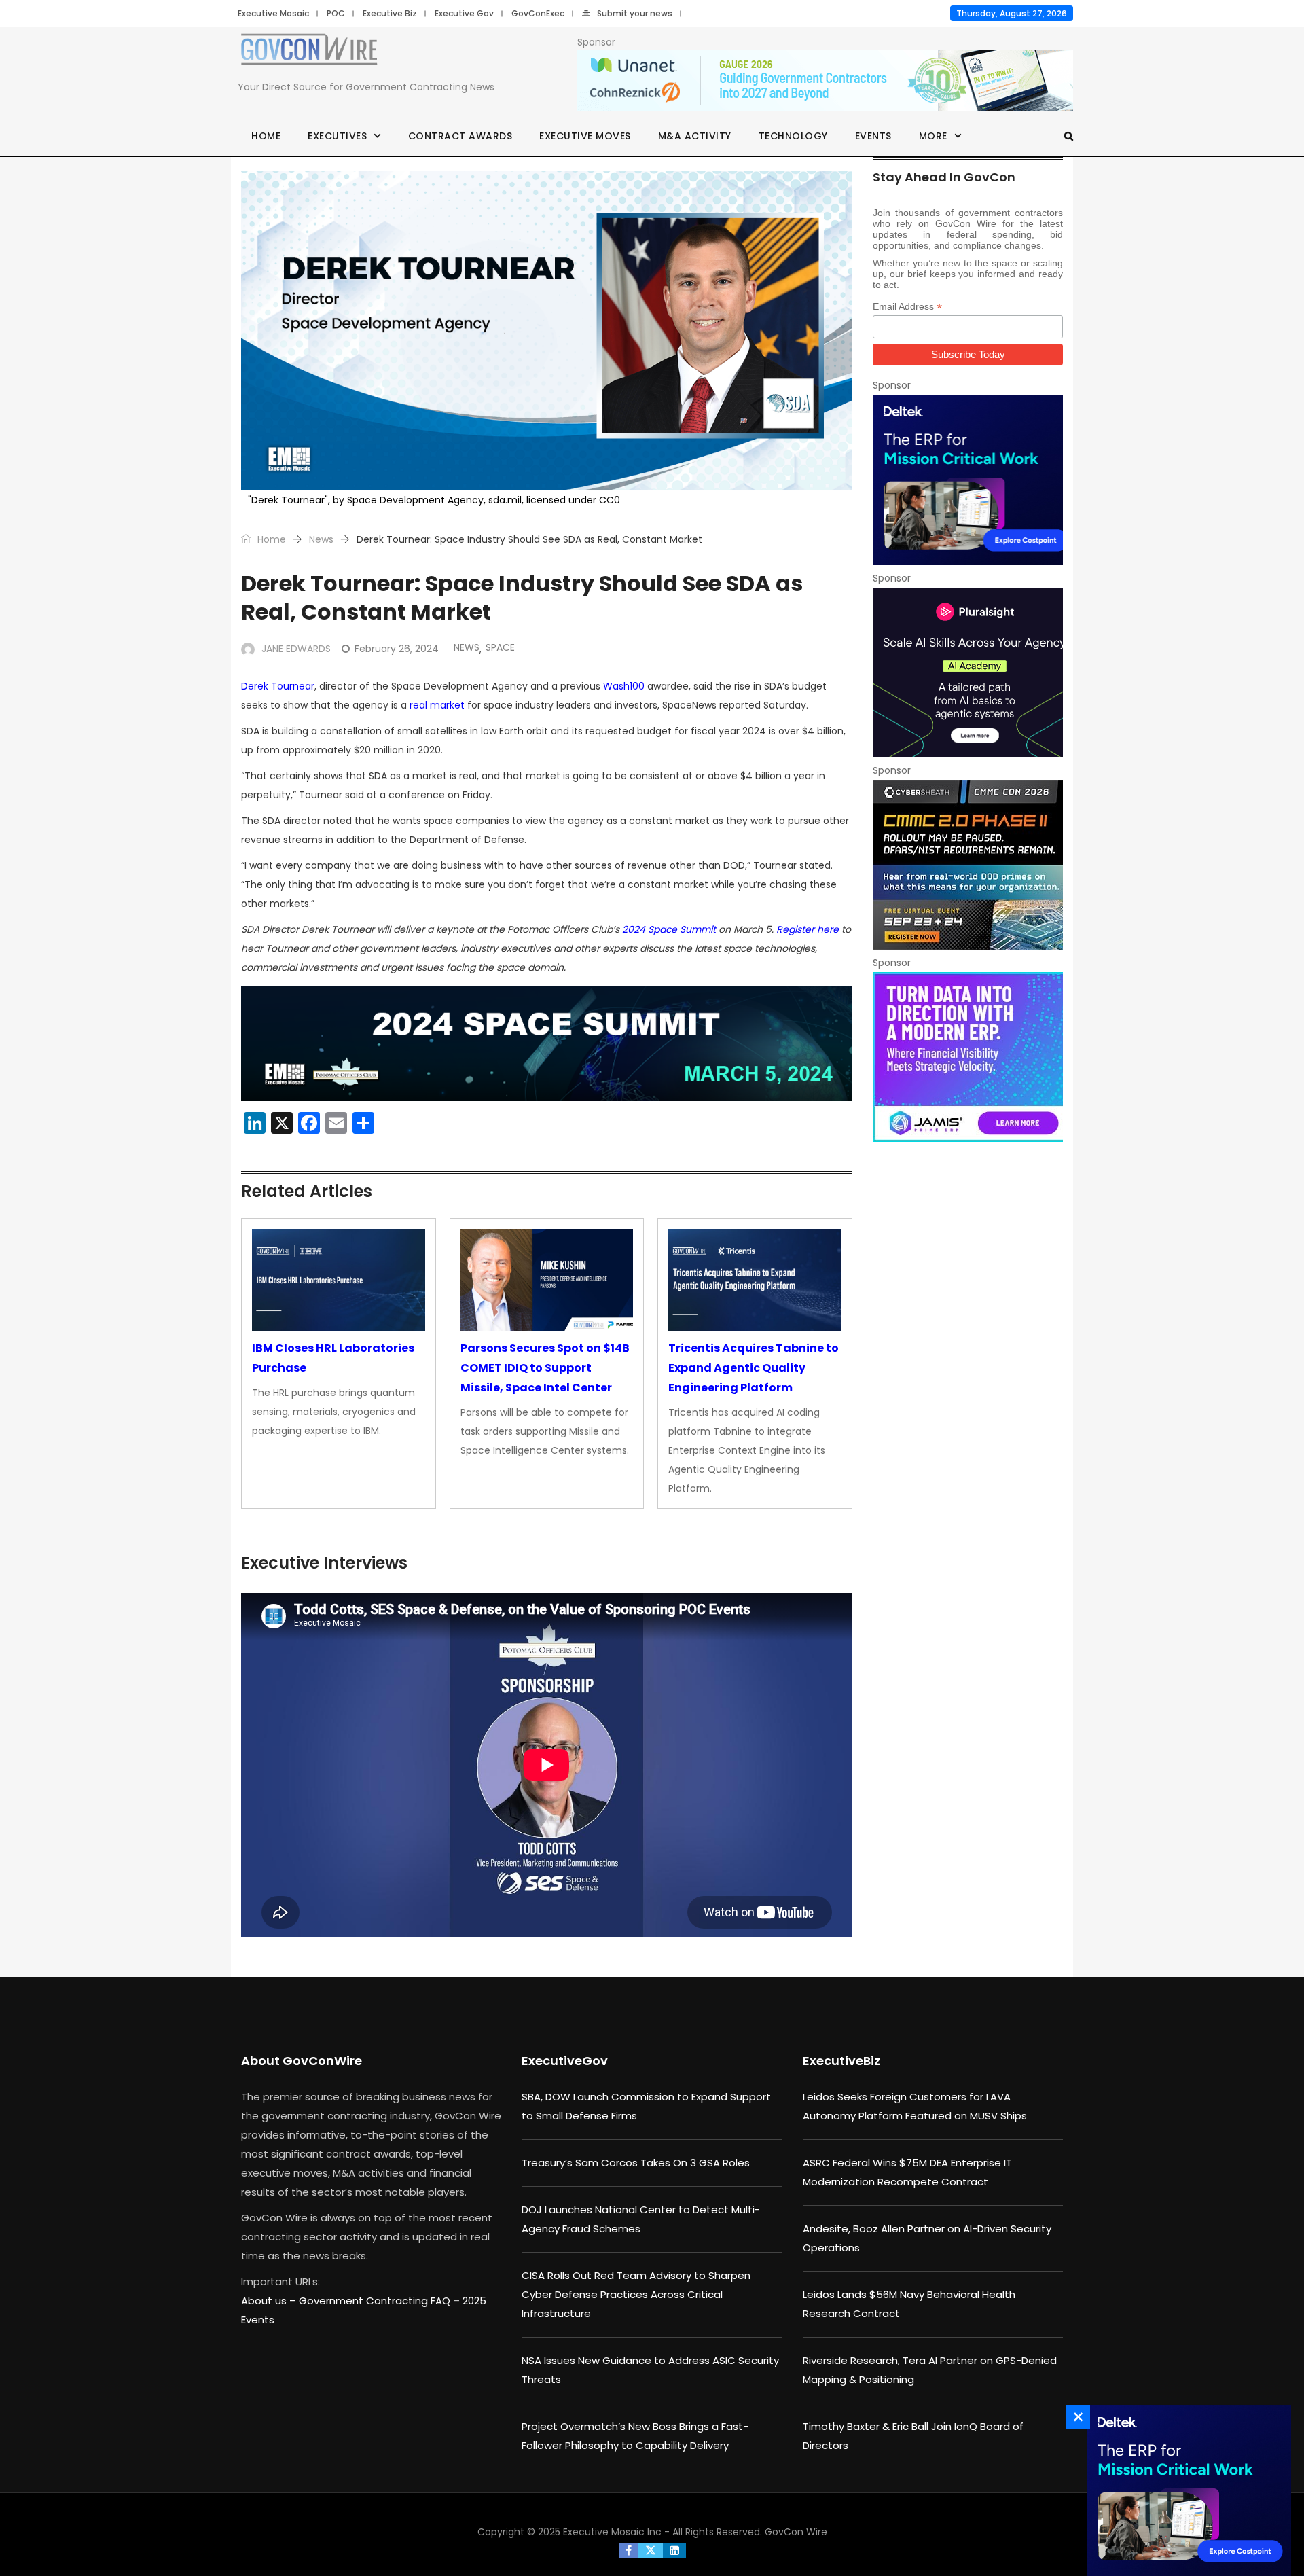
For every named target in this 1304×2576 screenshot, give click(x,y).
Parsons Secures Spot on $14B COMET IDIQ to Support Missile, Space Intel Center (545, 1368)
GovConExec (538, 13)
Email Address (907, 307)
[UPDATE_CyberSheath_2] (968, 865)
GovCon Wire (796, 2532)
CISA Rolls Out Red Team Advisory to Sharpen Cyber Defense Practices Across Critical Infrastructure (636, 2294)
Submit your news (635, 13)
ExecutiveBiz (841, 2061)
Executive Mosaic (273, 13)
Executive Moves (585, 136)
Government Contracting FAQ (376, 2301)
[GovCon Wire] (309, 52)
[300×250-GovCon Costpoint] (968, 480)
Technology (793, 136)
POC (336, 13)
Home (266, 136)
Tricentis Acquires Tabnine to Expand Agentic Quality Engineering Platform (754, 1368)
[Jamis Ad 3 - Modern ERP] (968, 1057)
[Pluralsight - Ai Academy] (968, 673)
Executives (337, 136)
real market (437, 705)
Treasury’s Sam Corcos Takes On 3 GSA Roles (636, 2163)
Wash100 (624, 686)
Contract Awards (460, 136)
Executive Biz (390, 13)
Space (500, 647)
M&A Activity (695, 136)
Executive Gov (464, 13)
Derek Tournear (278, 686)
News (321, 539)
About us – (270, 2301)
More (933, 136)
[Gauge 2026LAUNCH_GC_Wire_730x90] (825, 81)
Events (873, 136)
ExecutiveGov (565, 2061)
